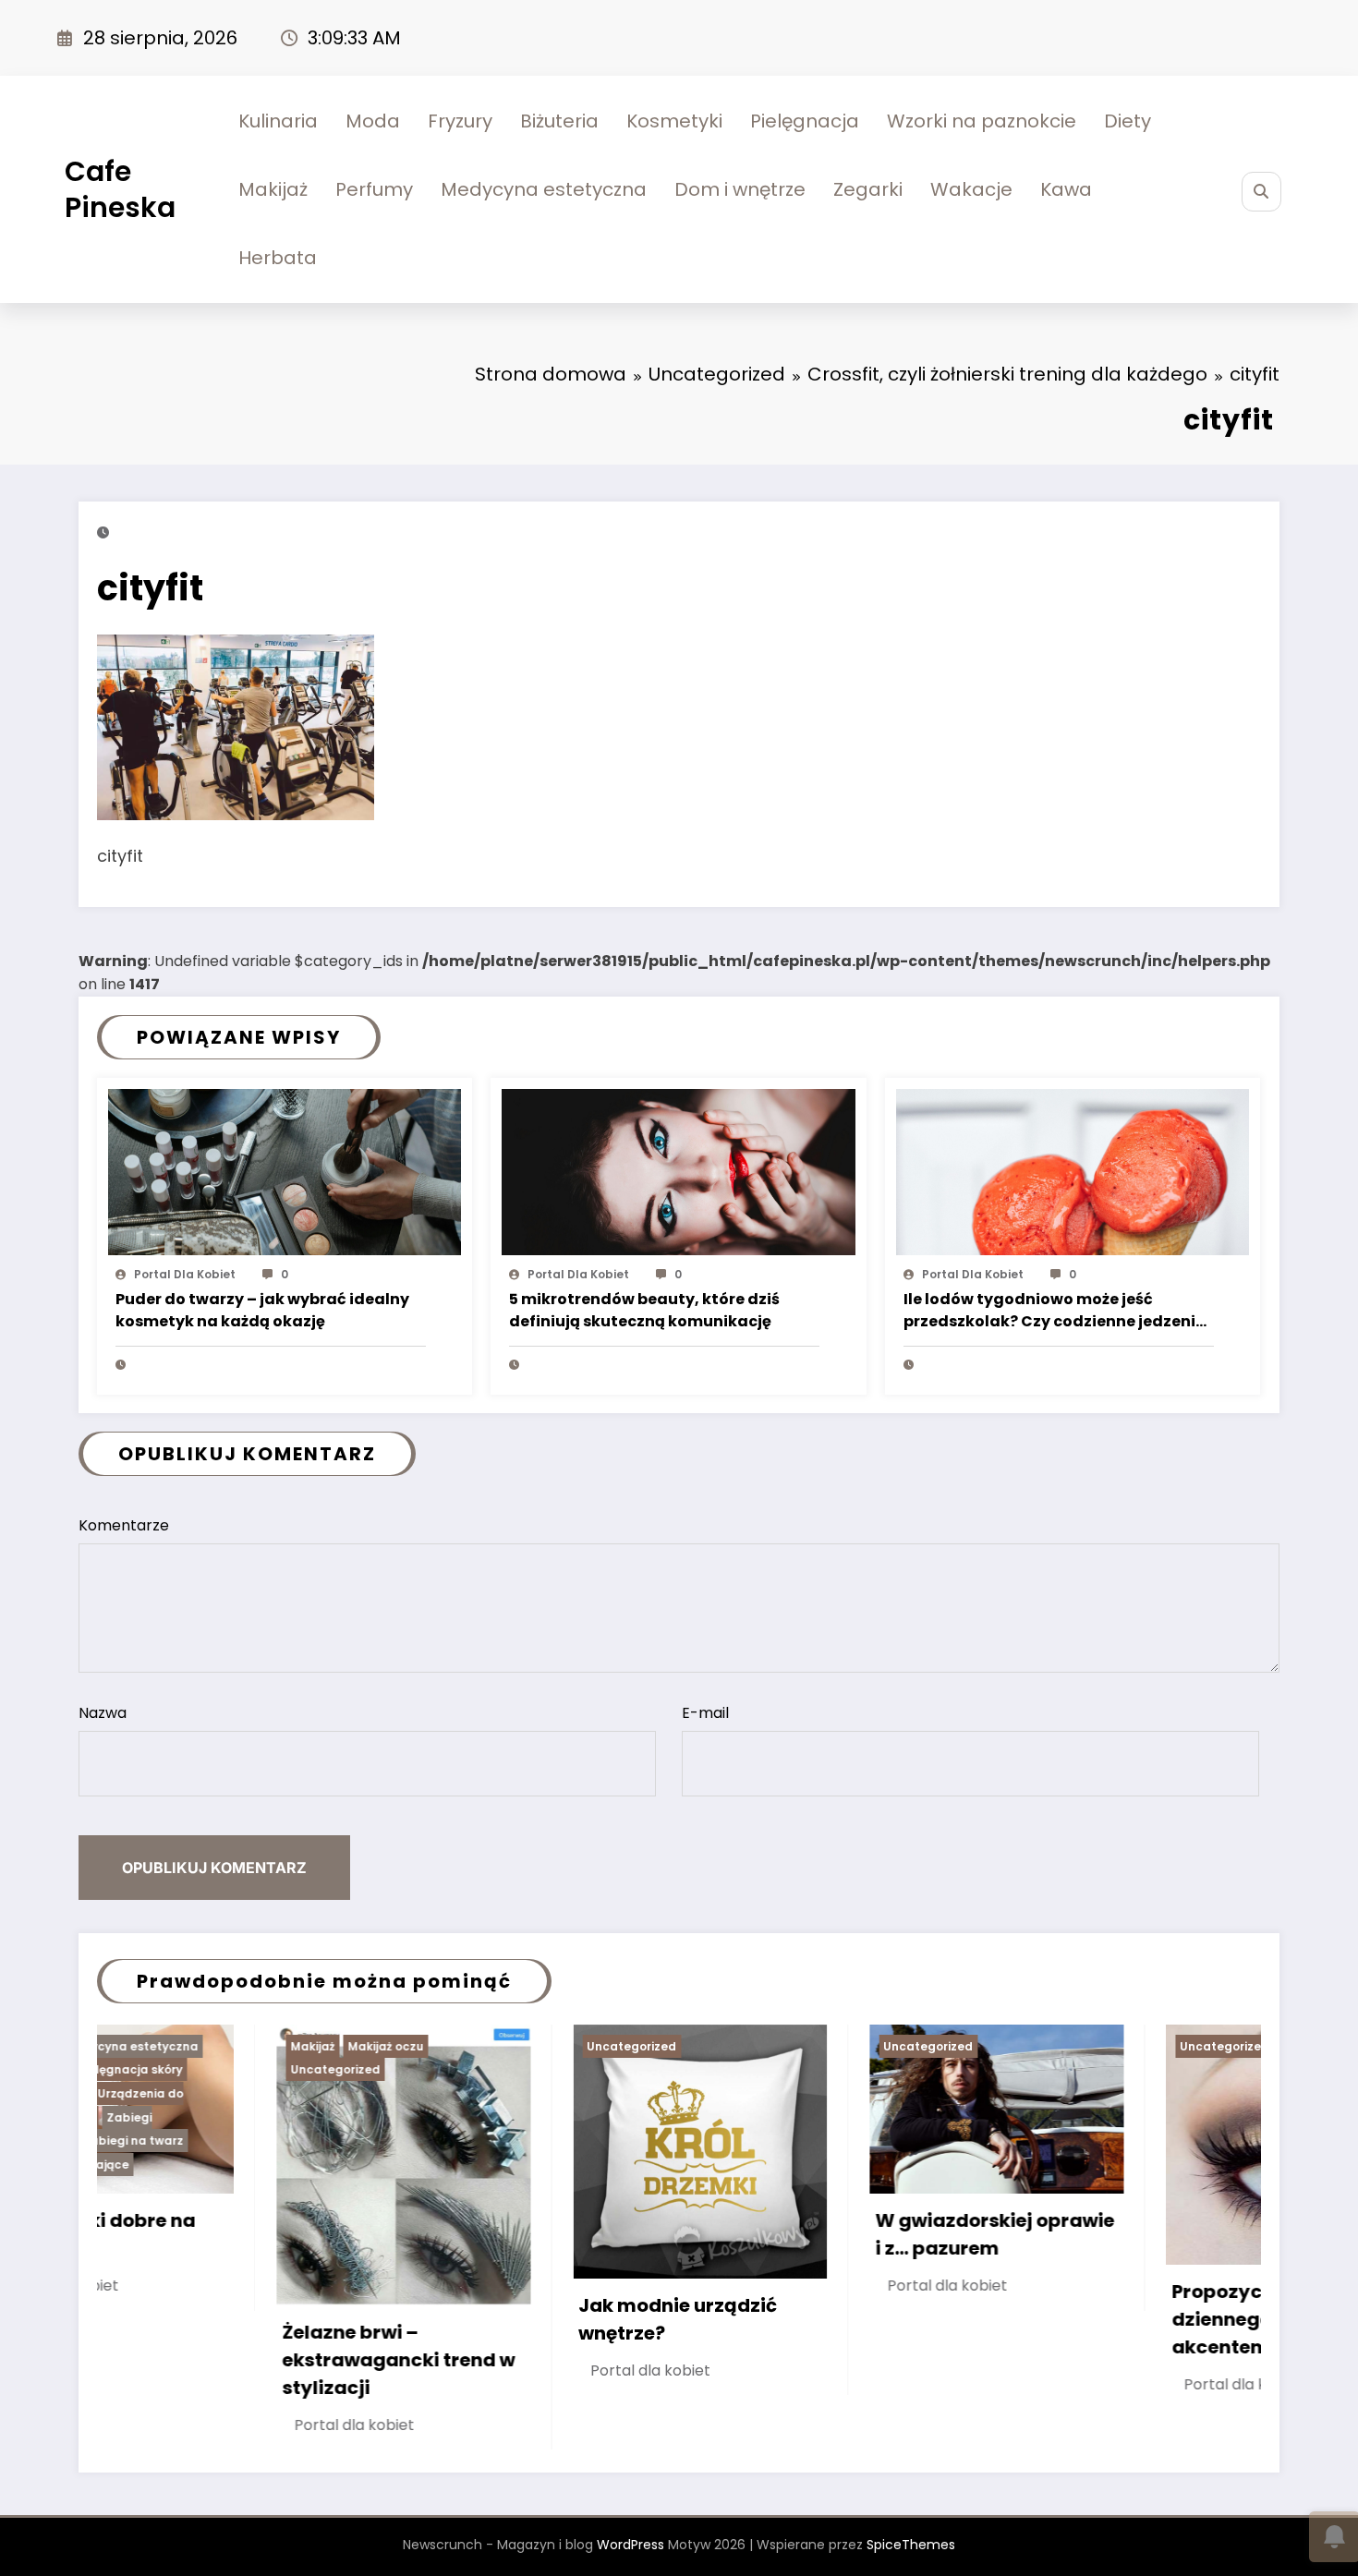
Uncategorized (156, 2069)
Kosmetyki (674, 121)
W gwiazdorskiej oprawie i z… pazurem (815, 2234)
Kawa (1066, 189)
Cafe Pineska (120, 189)
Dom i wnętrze (740, 189)
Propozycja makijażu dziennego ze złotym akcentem (1093, 2319)
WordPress (630, 2545)
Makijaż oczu (206, 2046)
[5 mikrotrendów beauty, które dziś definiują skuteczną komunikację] (678, 1171)
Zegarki (868, 189)
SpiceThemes (911, 2545)
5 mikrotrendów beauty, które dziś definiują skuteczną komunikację (644, 1310)
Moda (373, 121)
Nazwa (103, 1713)
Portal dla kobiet (185, 1274)
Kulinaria (278, 121)
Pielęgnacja (805, 121)
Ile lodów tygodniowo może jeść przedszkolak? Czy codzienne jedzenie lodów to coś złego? (1054, 1312)
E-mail (705, 1713)
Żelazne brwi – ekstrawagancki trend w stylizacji (219, 2360)
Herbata (278, 258)
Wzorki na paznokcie (982, 121)
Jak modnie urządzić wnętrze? (498, 2319)
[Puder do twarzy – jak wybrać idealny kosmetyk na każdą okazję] (285, 1171)
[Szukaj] (1261, 192)
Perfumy (374, 189)
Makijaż (273, 189)
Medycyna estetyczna (544, 189)
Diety (1128, 121)
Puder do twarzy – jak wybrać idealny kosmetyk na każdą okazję (262, 1310)
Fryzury (460, 121)
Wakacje (971, 189)
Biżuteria (559, 121)
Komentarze (124, 1525)
